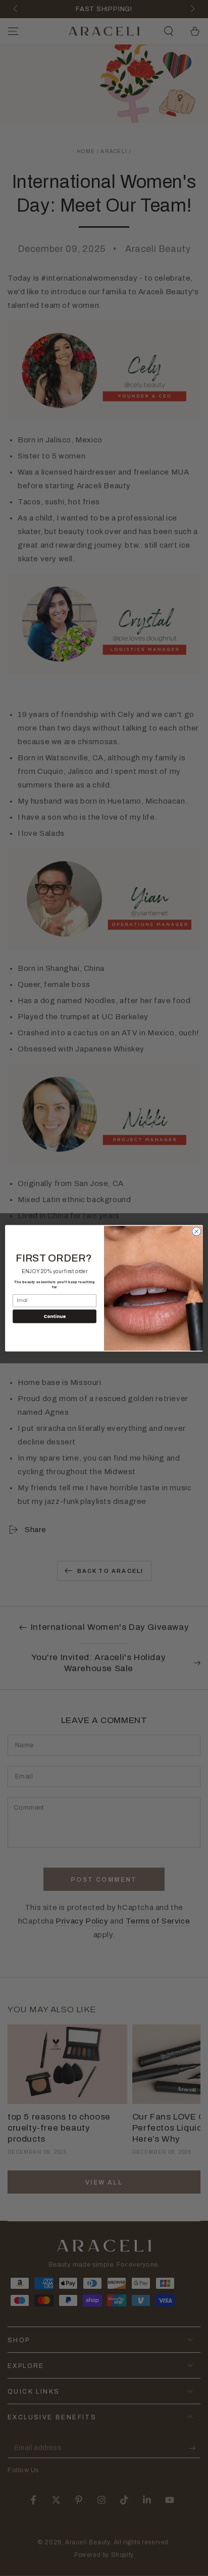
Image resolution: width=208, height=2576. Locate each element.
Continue (55, 1316)
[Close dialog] (196, 1231)
